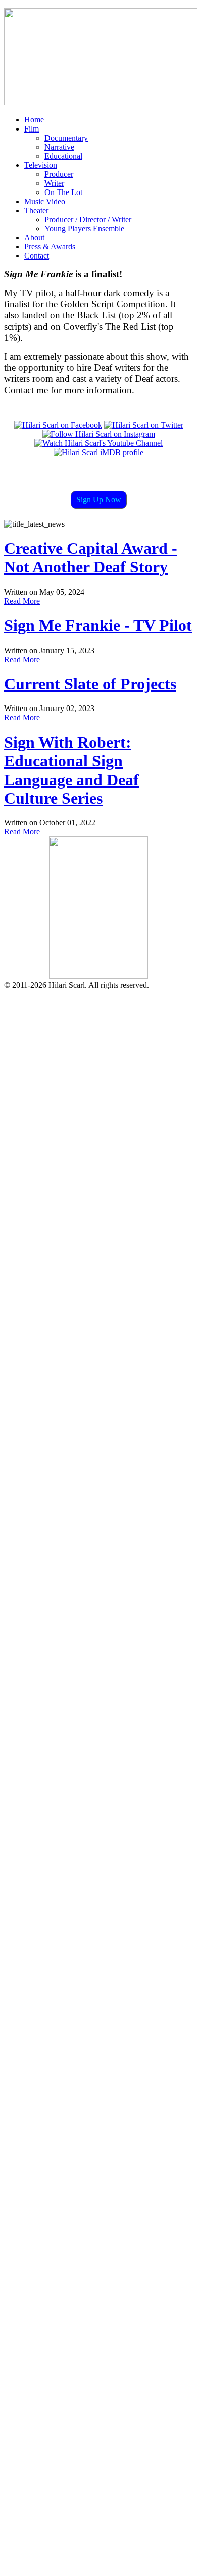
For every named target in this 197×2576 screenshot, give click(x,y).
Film (32, 129)
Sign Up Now (99, 500)
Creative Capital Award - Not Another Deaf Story (91, 558)
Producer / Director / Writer (88, 219)
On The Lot (63, 192)
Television (41, 165)
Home (34, 120)
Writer (54, 183)
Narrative (59, 147)
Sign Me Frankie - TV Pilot (98, 625)
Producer (59, 174)
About (34, 238)
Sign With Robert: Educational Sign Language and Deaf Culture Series (71, 770)
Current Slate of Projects (90, 684)
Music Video (45, 201)
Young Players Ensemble (84, 229)
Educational (63, 156)
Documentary (66, 138)
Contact (37, 256)
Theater (36, 210)
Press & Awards (50, 247)
